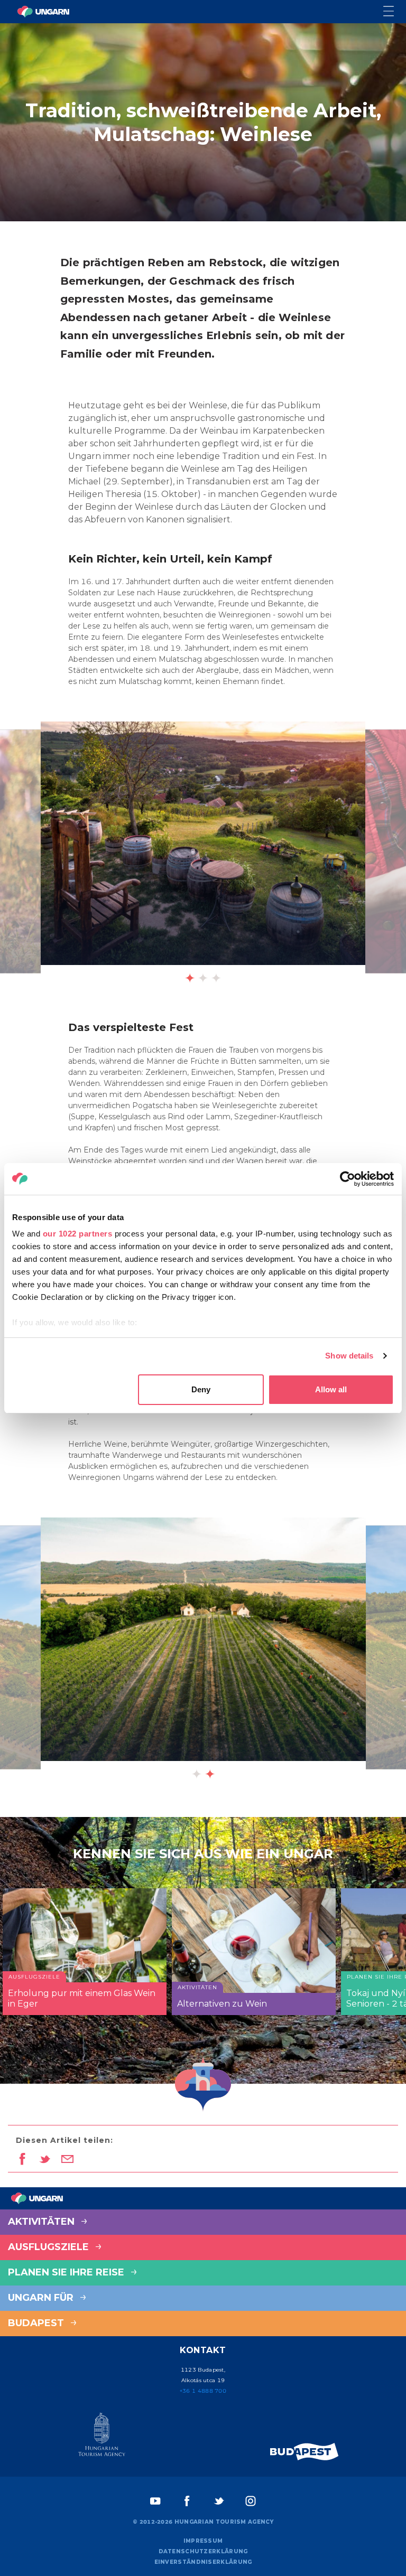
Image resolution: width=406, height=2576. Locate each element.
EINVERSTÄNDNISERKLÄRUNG (203, 2562)
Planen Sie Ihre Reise (67, 2272)
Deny (201, 1389)
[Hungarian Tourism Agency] (101, 2437)
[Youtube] (155, 2501)
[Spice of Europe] (304, 2452)
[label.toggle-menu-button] (395, 12)
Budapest (37, 2323)
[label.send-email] (67, 2160)
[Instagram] (251, 2501)
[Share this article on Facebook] (22, 2160)
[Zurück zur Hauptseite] (43, 12)
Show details (349, 1356)
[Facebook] (187, 2501)
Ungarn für (42, 2298)
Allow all (331, 1389)
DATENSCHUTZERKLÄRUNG (203, 2551)
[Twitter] (219, 2501)
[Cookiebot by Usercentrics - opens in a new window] (348, 1179)
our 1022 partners (78, 1234)
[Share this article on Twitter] (45, 2160)
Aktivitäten (43, 2222)
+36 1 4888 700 (203, 2391)
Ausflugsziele (50, 2247)
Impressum (203, 2541)
